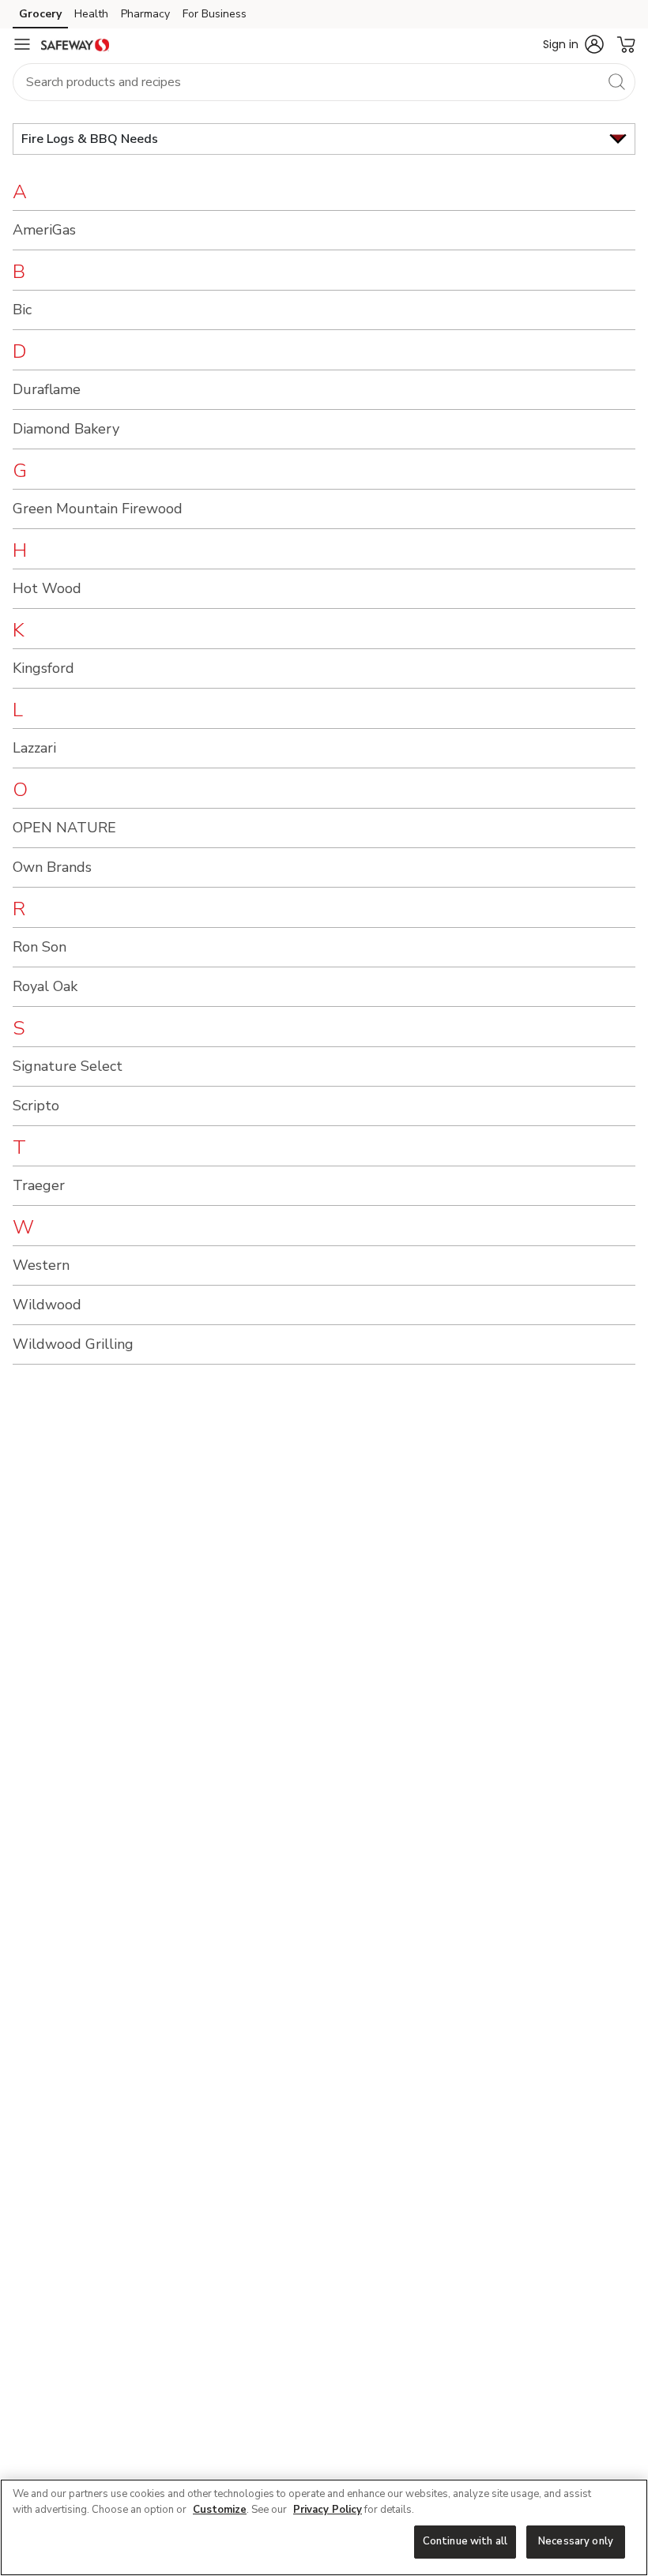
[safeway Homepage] (75, 44)
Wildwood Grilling (73, 1344)
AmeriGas (44, 230)
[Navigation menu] (22, 44)
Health (91, 14)
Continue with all (465, 2541)
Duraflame (47, 389)
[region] (324, 2527)
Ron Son (40, 947)
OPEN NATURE (64, 828)
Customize (220, 2510)
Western (41, 1265)
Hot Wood (47, 588)
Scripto (36, 1106)
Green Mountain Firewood (98, 509)
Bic (22, 310)
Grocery (40, 14)
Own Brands (52, 867)
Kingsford (43, 668)
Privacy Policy (328, 2510)
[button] (573, 44)
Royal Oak (45, 986)
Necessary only (576, 2541)
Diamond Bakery (66, 429)
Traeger (39, 1185)
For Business (215, 14)
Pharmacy (145, 14)
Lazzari (34, 748)
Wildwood (47, 1305)
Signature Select (68, 1066)
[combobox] (324, 82)
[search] (616, 81)
